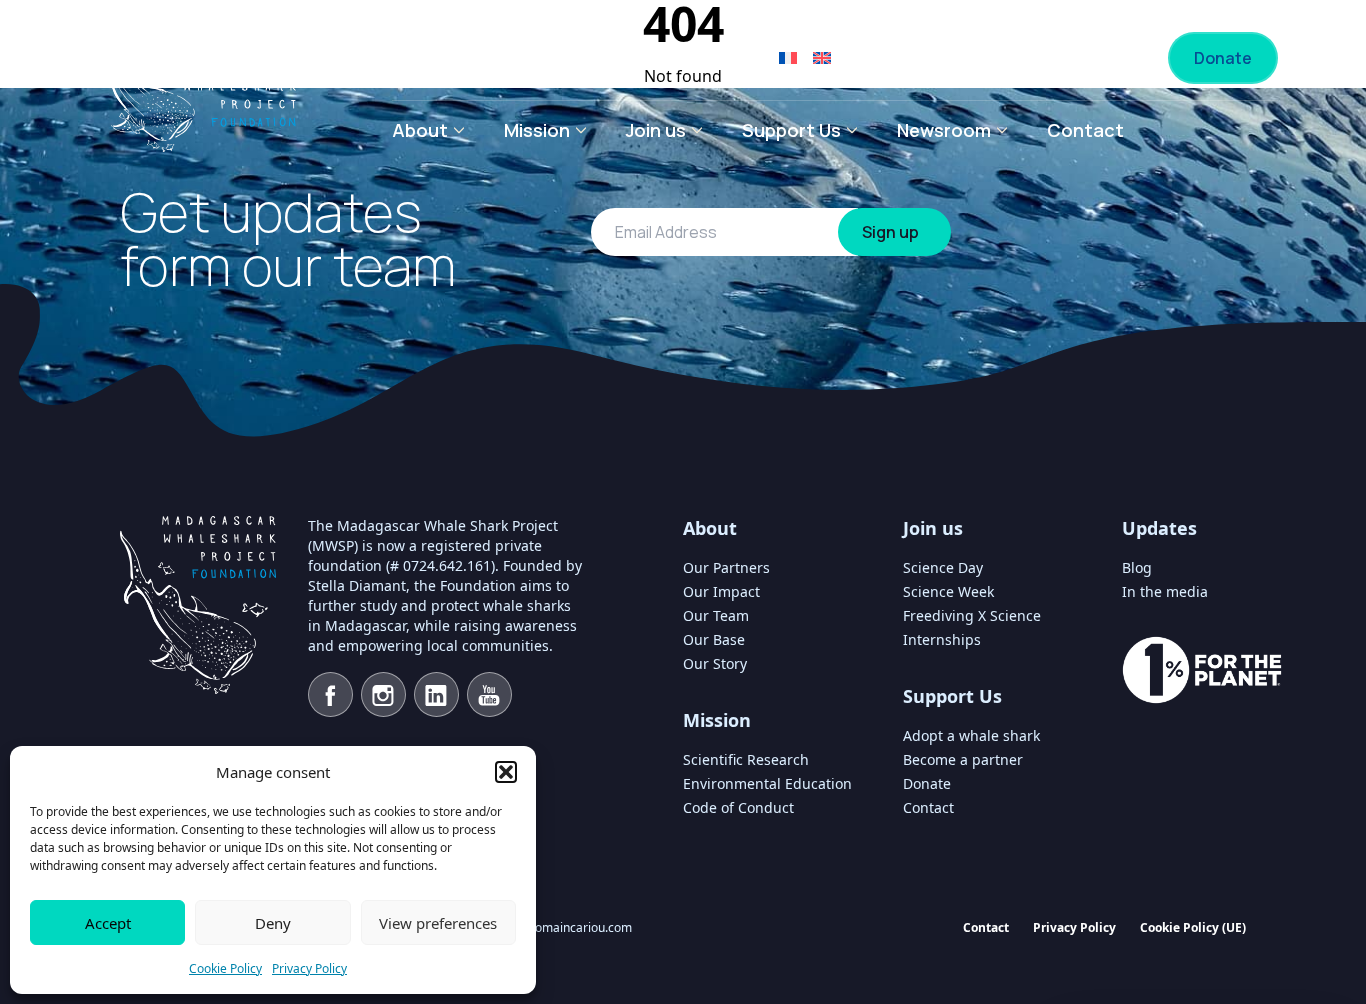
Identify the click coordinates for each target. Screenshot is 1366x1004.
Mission (537, 130)
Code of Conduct (738, 807)
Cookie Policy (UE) (1193, 927)
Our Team (716, 615)
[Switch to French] (788, 58)
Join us (656, 130)
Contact (1085, 130)
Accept (108, 923)
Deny (273, 923)
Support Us (791, 130)
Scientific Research (746, 759)
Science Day (943, 567)
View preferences (438, 923)
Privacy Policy (309, 968)
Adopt (896, 58)
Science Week (948, 591)
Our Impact (721, 591)
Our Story (715, 663)
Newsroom (944, 130)
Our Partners (726, 567)
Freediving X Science (972, 615)
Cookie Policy (225, 968)
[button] (506, 772)
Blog (1137, 567)
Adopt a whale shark (971, 735)
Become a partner (1057, 58)
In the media (1165, 591)
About (420, 130)
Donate (1223, 58)
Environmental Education (767, 783)
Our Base (714, 639)
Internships (942, 639)
